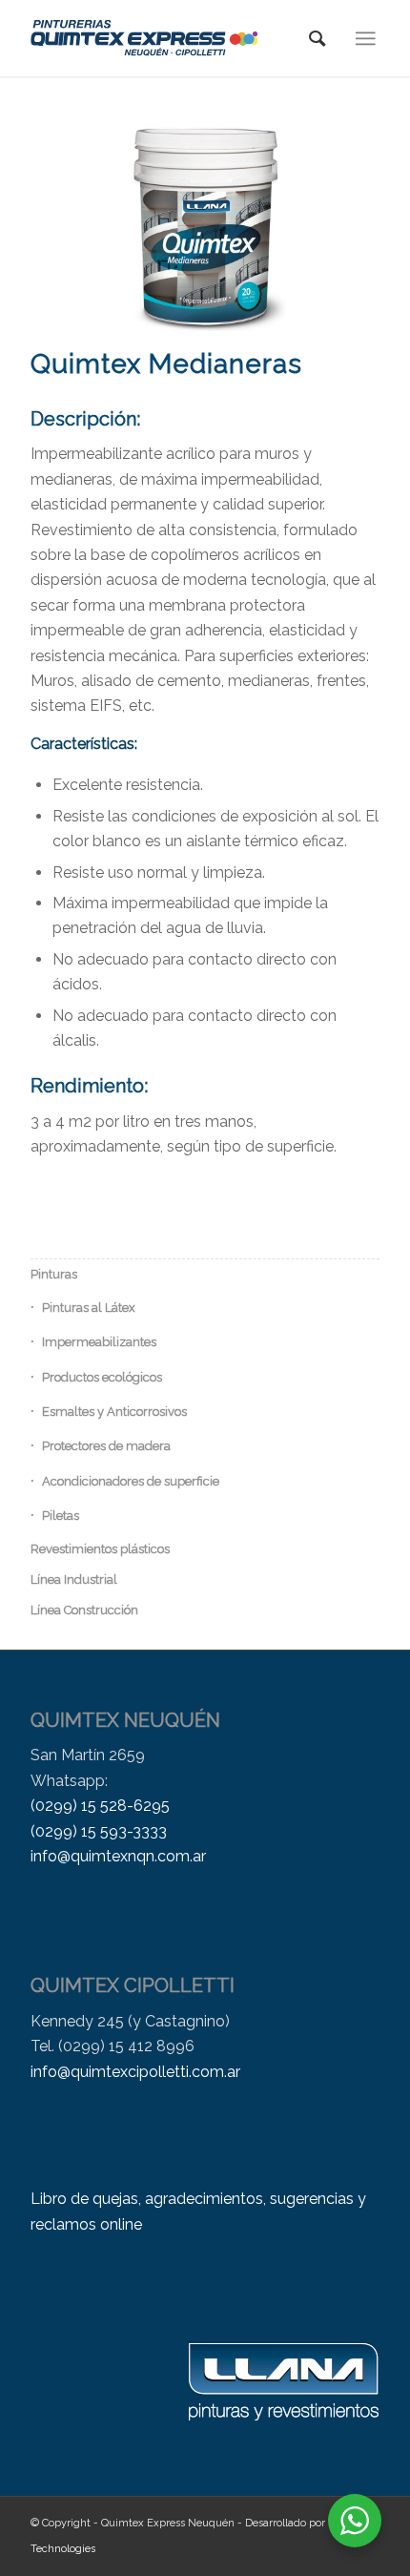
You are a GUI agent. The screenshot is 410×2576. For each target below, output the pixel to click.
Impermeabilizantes (99, 1342)
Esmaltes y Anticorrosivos (114, 1412)
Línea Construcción (84, 1610)
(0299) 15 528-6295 (100, 1806)
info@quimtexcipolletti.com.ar (135, 2072)
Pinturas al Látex (89, 1308)
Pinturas (54, 1274)
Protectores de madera (106, 1446)
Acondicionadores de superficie (131, 1481)
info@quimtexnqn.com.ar (118, 1856)
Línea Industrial (74, 1579)
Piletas (61, 1516)
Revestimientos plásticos (100, 1549)
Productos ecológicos (102, 1377)
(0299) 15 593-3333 (99, 1831)
